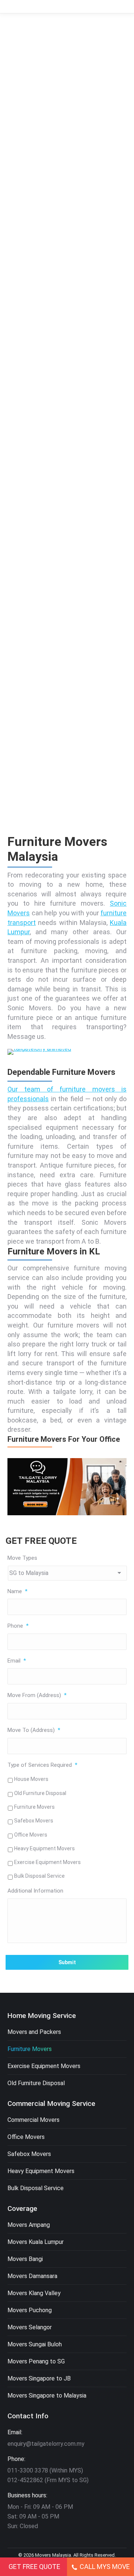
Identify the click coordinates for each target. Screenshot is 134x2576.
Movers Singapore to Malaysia (47, 2395)
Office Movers (31, 1835)
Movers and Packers (34, 2032)
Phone (18, 1626)
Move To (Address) (34, 1730)
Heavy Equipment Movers (44, 1848)
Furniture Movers (34, 1807)
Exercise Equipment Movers (47, 1862)
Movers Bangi (25, 2259)
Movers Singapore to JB (39, 2378)
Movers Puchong (30, 2310)
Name (17, 1591)
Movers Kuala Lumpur (36, 2242)
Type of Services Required (42, 1765)
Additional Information (35, 1891)
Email (17, 1661)
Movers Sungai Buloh (35, 2344)
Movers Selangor (30, 2327)
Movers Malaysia (53, 2555)
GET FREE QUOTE (34, 2567)
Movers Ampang (29, 2225)
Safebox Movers (34, 1821)
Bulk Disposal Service (39, 1876)
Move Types (22, 1558)
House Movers (31, 1779)
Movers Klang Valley (34, 2293)
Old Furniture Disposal (40, 1793)
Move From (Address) (37, 1695)
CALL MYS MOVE (105, 2567)
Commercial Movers (33, 2120)
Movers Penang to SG (36, 2361)
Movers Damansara (32, 2276)
